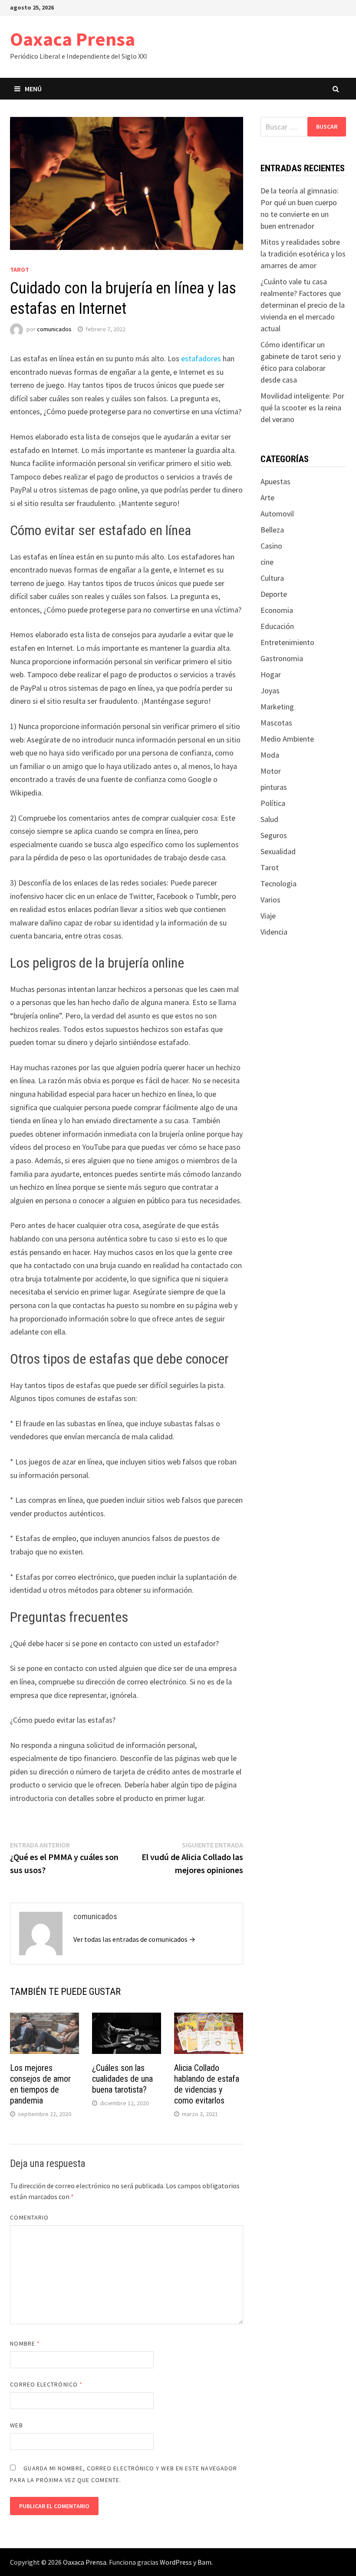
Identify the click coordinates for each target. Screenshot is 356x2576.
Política (273, 803)
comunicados (54, 329)
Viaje (268, 916)
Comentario (29, 2217)
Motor (271, 771)
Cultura (272, 578)
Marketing (277, 707)
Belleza (272, 530)
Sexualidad (278, 851)
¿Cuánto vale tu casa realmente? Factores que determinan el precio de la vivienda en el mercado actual (303, 305)
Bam (204, 2562)
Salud (269, 819)
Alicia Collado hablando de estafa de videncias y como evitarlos (207, 2084)
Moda (270, 755)
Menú (33, 89)
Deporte (274, 594)
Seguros (274, 835)
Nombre (25, 2343)
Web (16, 2425)
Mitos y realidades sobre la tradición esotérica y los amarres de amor (303, 254)
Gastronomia (282, 658)
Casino (271, 546)
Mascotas (276, 723)
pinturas (274, 787)
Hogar (271, 674)
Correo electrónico (46, 2384)
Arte (267, 498)
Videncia (274, 932)
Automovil (277, 514)
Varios (270, 900)
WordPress (176, 2562)
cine (267, 562)
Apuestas (275, 481)
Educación (277, 626)
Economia (277, 610)
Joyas (270, 691)
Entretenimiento (287, 642)
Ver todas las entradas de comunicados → (134, 1939)
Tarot (20, 270)
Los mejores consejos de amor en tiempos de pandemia (40, 2084)
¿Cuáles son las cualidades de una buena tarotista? (122, 2079)
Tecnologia (279, 884)
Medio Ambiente (287, 739)
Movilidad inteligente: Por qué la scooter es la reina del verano (302, 408)
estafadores (201, 358)
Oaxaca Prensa (73, 39)
